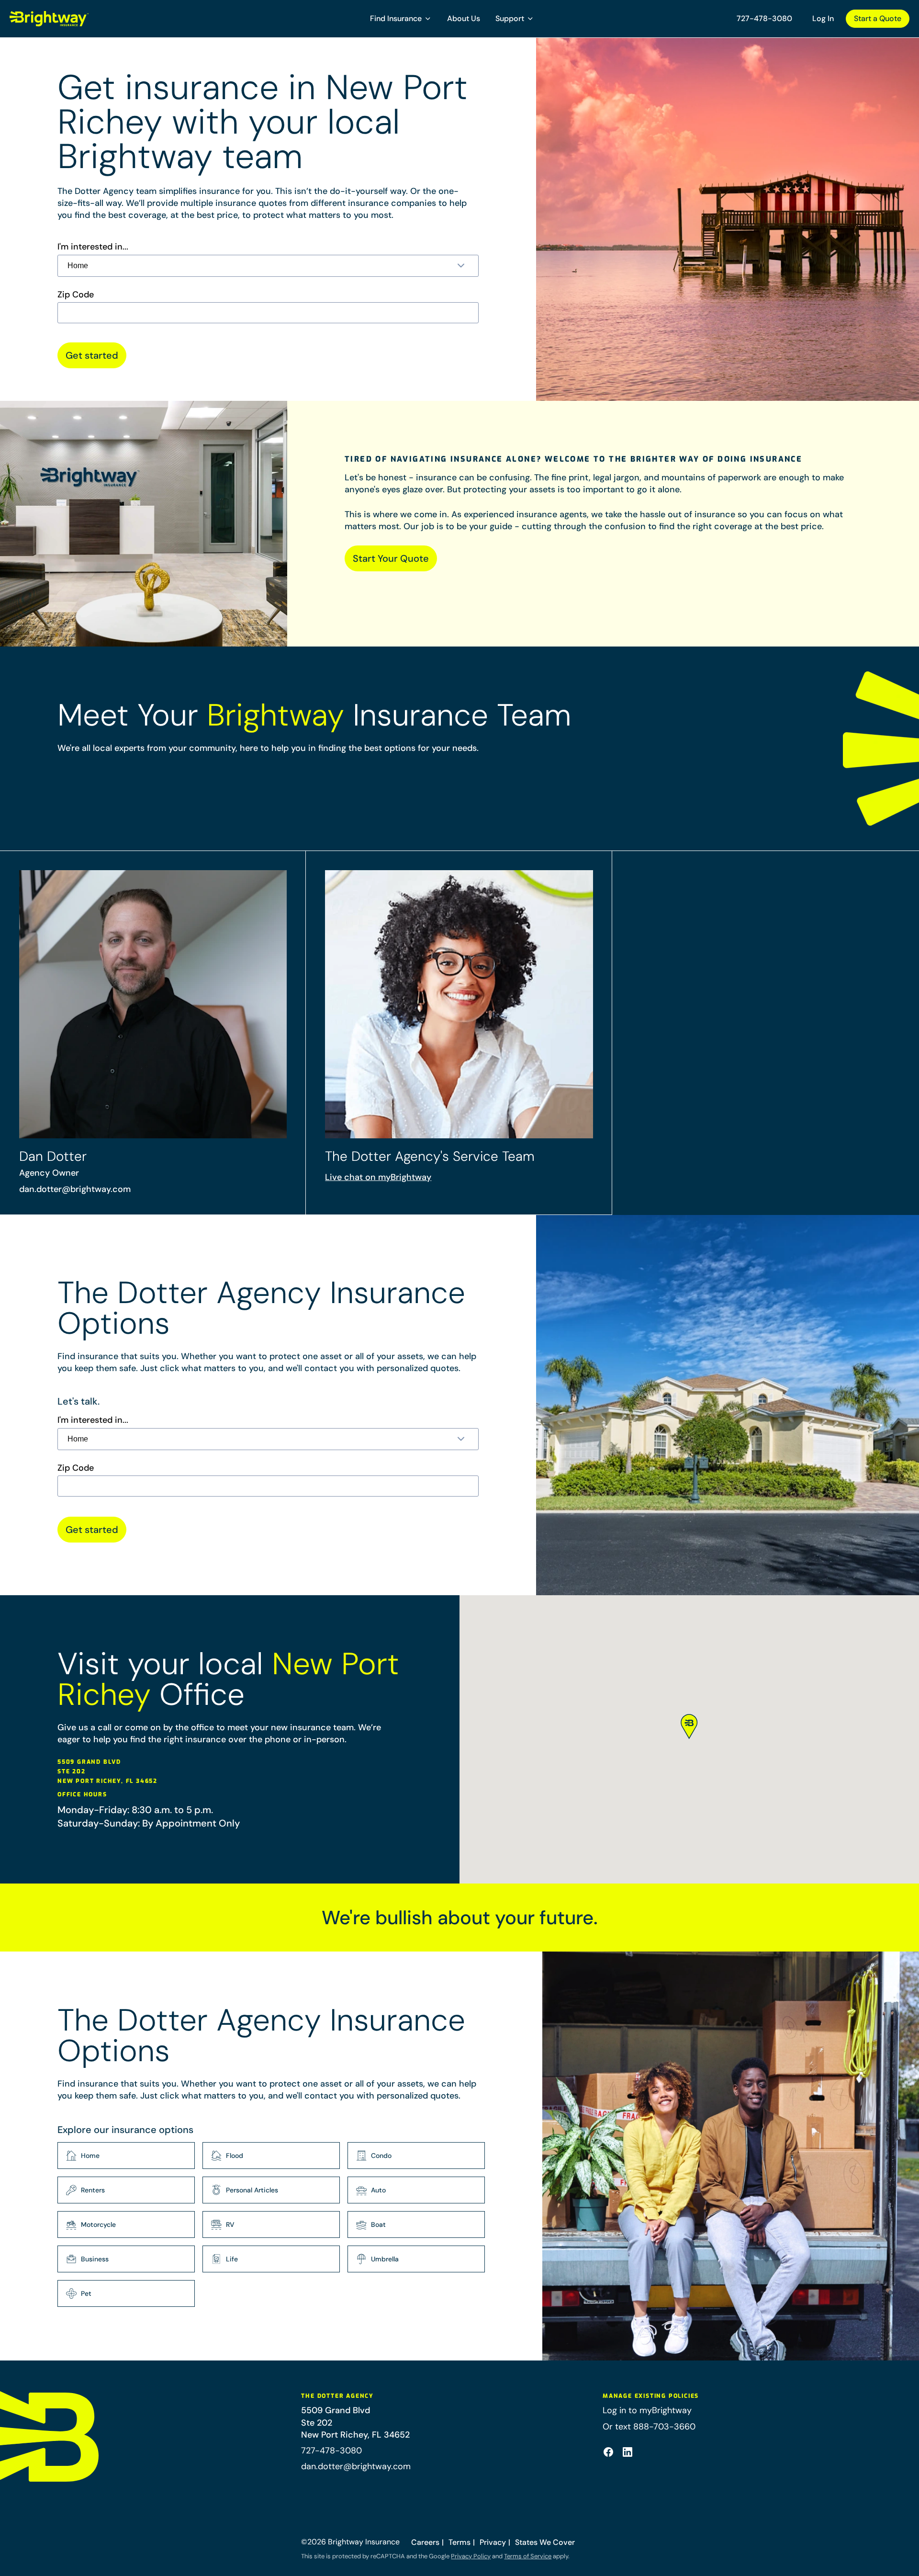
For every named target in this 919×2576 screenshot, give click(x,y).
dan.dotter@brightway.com (75, 1189)
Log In (823, 18)
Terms (459, 2542)
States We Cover (545, 2542)
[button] (401, 19)
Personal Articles (252, 2190)
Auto (378, 2190)
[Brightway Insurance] (72, 19)
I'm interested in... (93, 247)
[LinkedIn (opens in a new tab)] (628, 2452)
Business (95, 2259)
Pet (86, 2293)
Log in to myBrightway (647, 2410)
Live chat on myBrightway (378, 1177)
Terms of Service (528, 2556)
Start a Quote (878, 18)
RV (230, 2224)
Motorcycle (98, 2224)
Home (90, 2156)
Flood (235, 2156)
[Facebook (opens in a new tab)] (608, 2452)
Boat (378, 2224)
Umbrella (385, 2259)
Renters (93, 2190)
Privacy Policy (471, 2556)
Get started (92, 355)
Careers (425, 2542)
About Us (464, 18)
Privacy (493, 2542)
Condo (381, 2156)
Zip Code (76, 295)
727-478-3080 (764, 18)
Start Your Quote (391, 558)
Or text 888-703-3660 (649, 2427)
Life (232, 2259)
